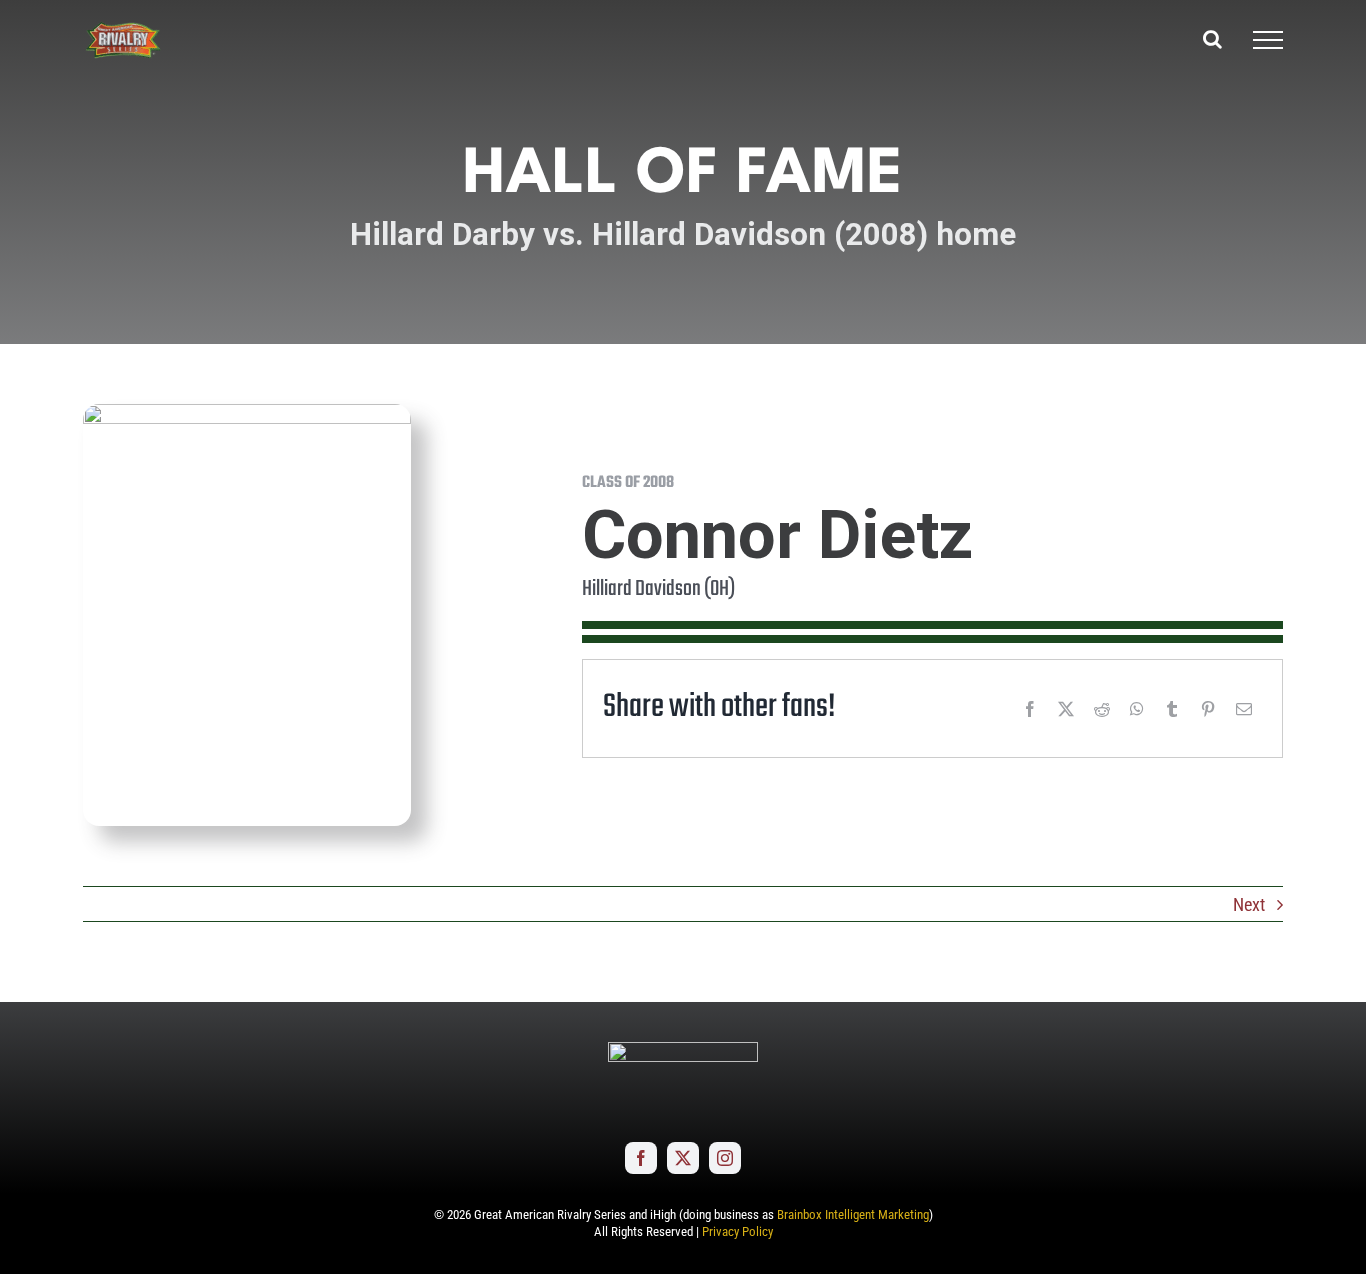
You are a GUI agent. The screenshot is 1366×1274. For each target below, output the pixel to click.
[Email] (1244, 709)
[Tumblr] (1172, 709)
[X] (1066, 709)
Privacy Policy (737, 1231)
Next (1249, 904)
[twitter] (683, 1158)
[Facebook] (1030, 709)
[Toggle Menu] (1268, 40)
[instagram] (725, 1158)
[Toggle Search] (1212, 39)
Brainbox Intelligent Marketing (853, 1214)
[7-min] (247, 412)
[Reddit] (1102, 709)
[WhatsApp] (1137, 709)
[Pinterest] (1208, 709)
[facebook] (641, 1158)
